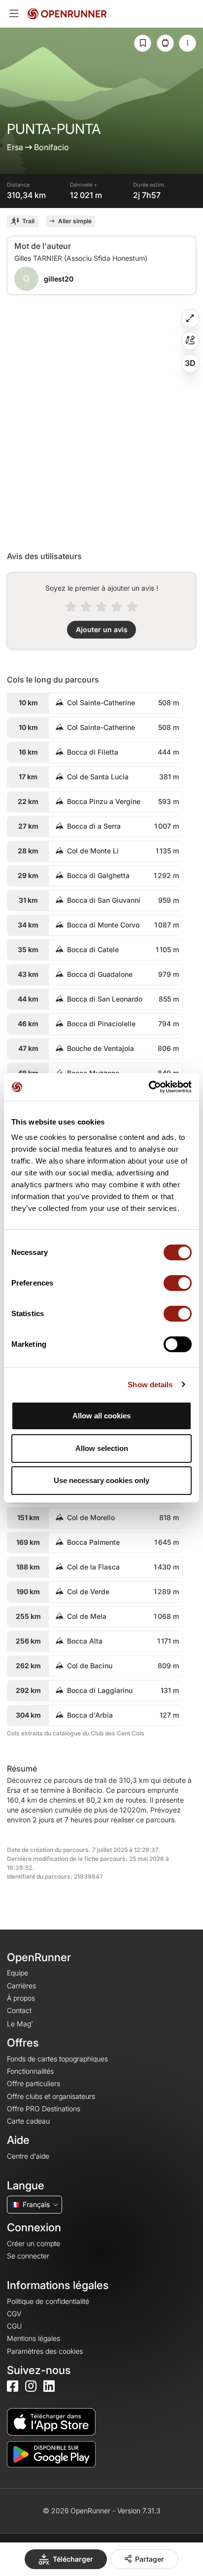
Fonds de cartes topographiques (57, 2059)
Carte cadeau (28, 2121)
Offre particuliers (34, 2083)
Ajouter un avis (102, 629)
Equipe (17, 1973)
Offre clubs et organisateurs (51, 2096)
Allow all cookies (101, 1416)
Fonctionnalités (30, 2071)
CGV (14, 2314)
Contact (19, 2010)
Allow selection (102, 1448)
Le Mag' (20, 2024)
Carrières (21, 1986)
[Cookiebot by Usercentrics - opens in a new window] (149, 1087)
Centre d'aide (28, 2156)
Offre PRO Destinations (44, 2109)
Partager (150, 2559)
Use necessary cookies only (101, 1480)
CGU (14, 2326)
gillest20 (59, 279)
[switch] (178, 1283)
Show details (150, 1385)
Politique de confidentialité (48, 2301)
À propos (21, 1998)
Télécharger (73, 2559)
